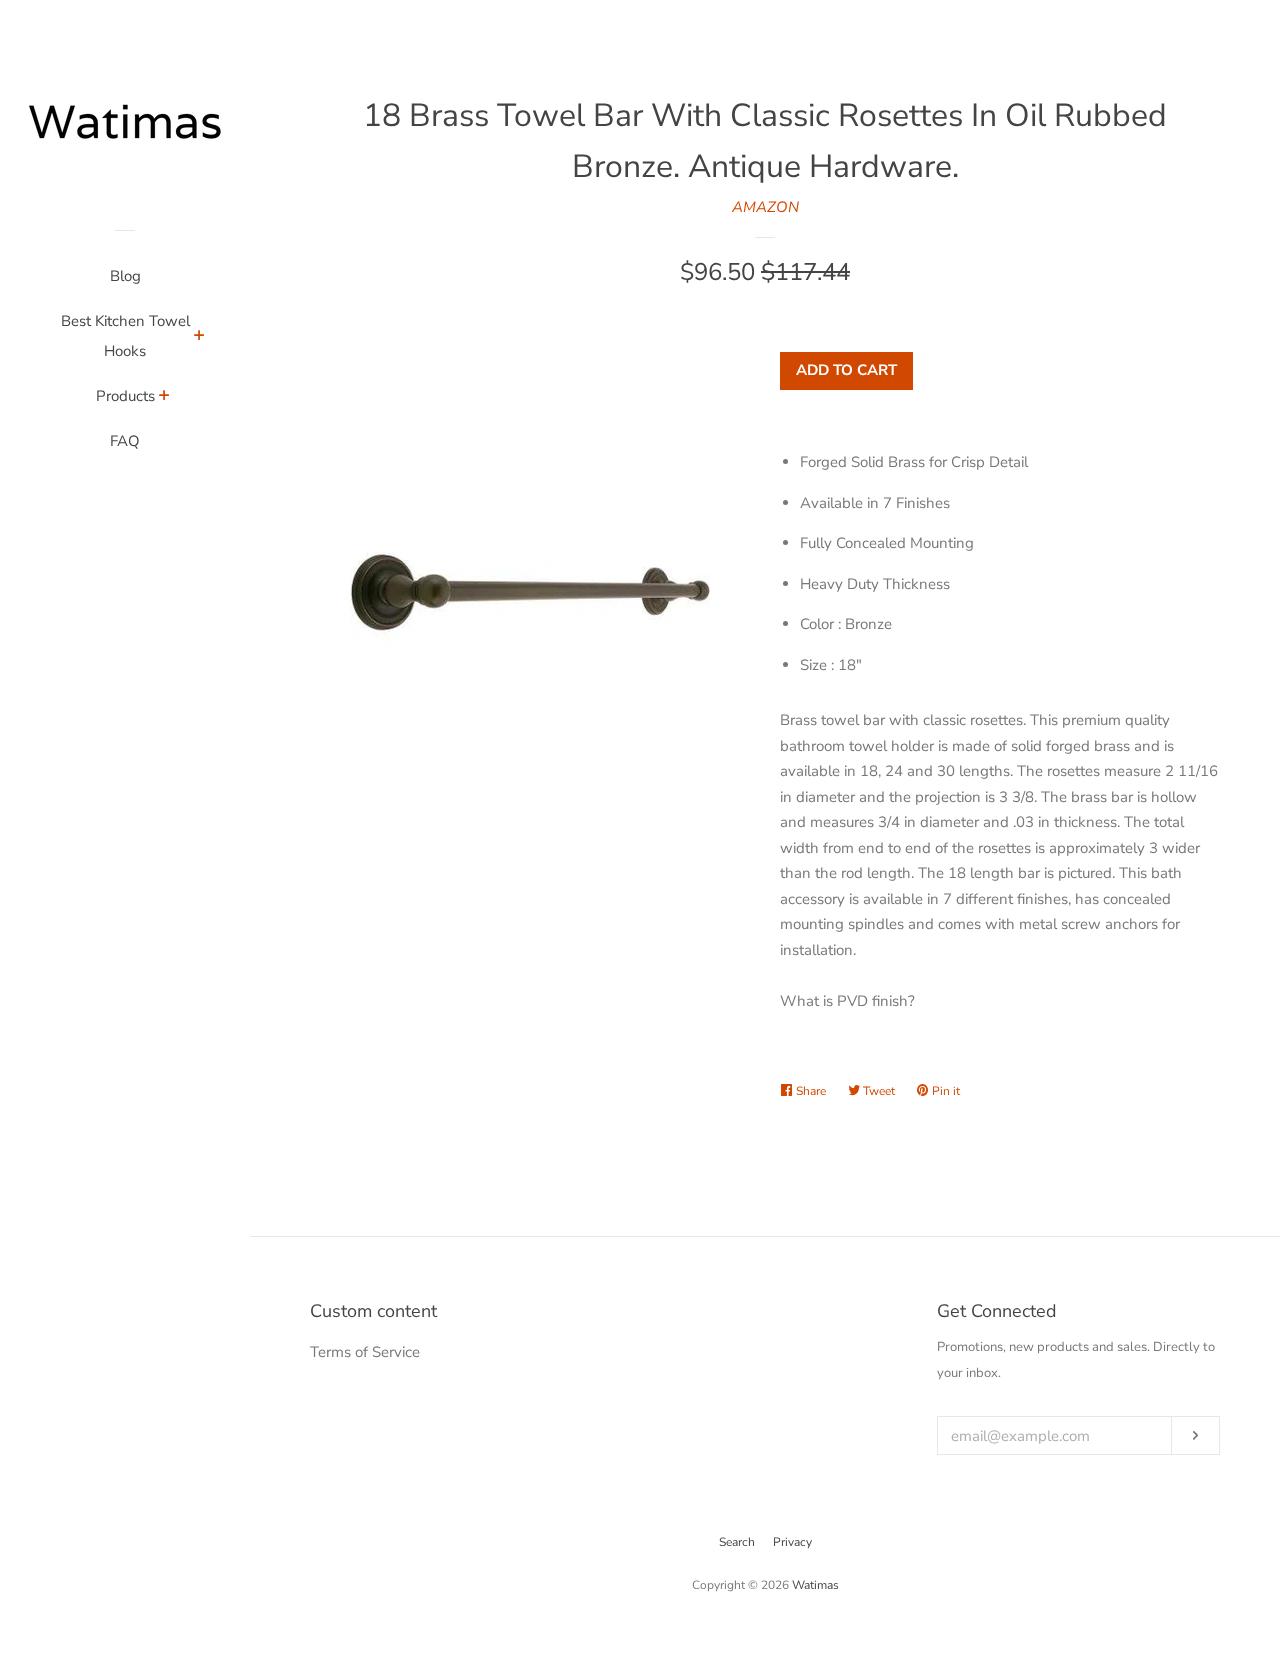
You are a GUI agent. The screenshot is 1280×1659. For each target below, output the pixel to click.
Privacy (792, 1542)
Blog (125, 276)
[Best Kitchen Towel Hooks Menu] (199, 338)
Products (125, 396)
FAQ (125, 441)
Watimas (815, 1585)
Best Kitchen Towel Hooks (125, 336)
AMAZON (765, 207)
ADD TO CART (846, 370)
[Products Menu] (164, 398)
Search (737, 1542)
